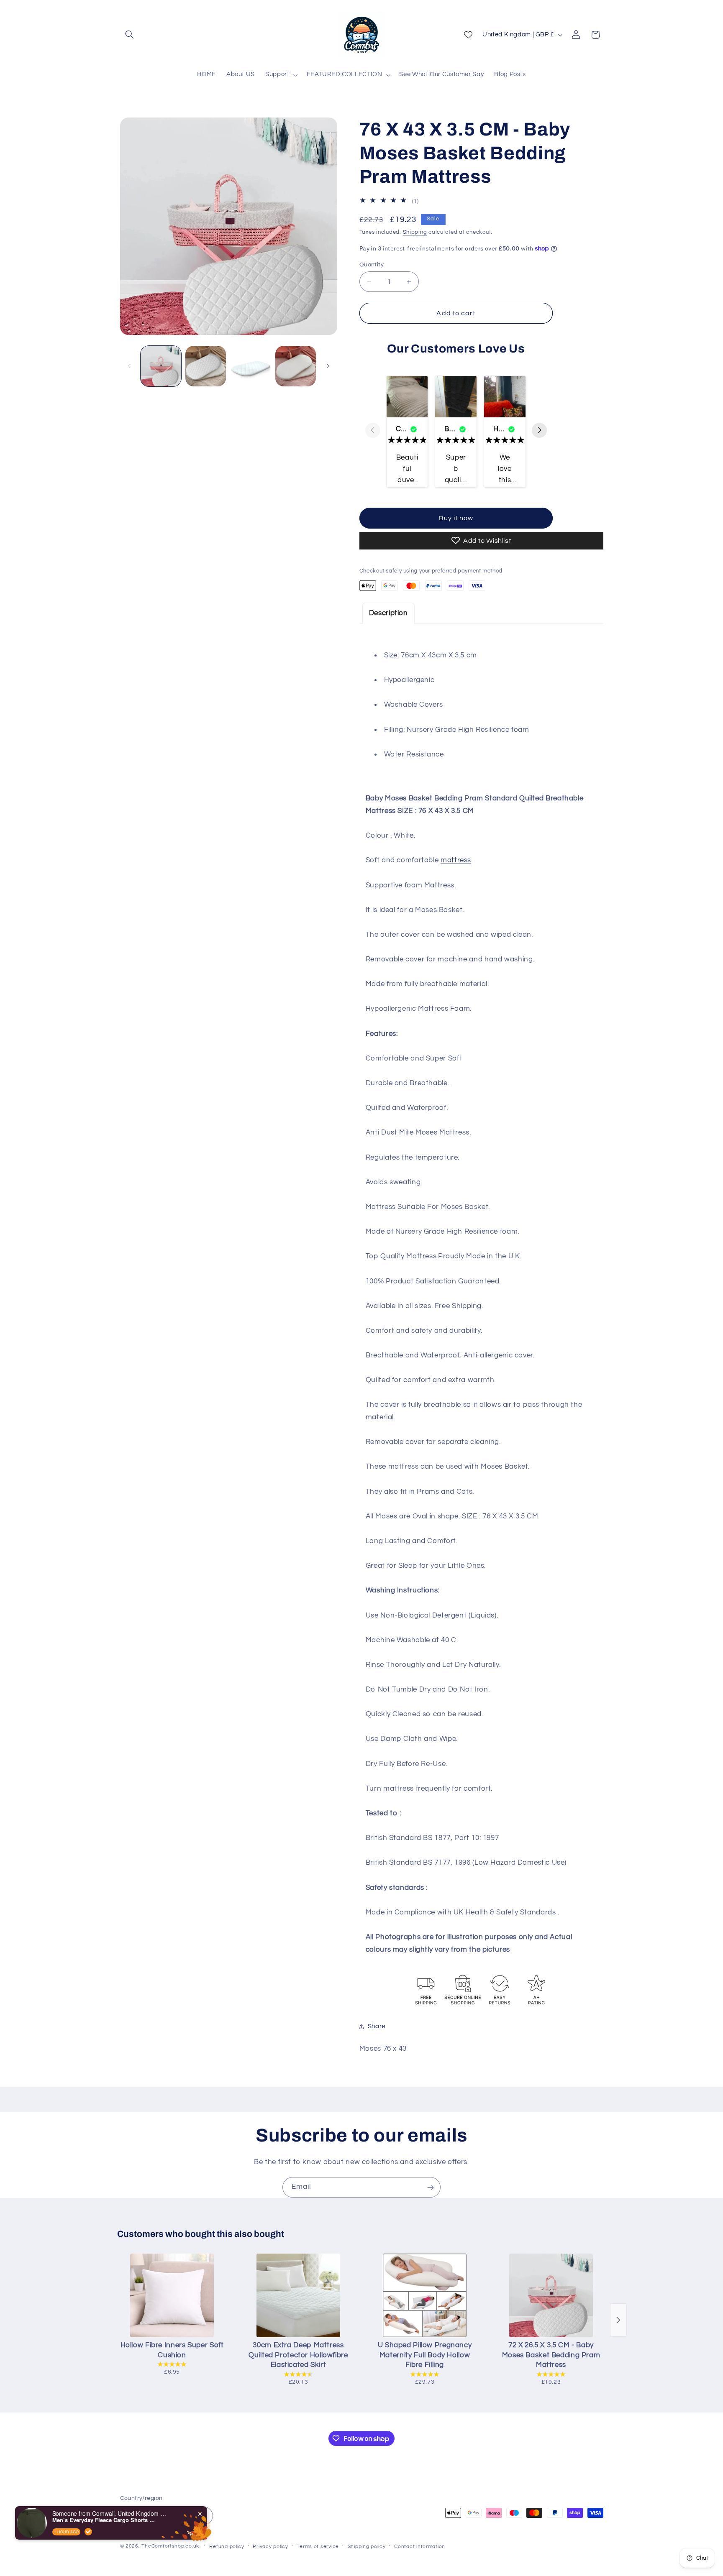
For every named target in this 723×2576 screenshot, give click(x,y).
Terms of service (318, 2547)
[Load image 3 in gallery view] (251, 366)
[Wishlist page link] (468, 35)
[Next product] (618, 2320)
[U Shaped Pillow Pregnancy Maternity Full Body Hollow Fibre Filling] (425, 2295)
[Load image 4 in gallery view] (296, 366)
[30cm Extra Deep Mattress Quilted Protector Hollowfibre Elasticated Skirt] (298, 2295)
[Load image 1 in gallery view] (161, 366)
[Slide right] (328, 366)
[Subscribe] (431, 2187)
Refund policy (227, 2547)
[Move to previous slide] (373, 431)
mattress (456, 860)
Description (388, 613)
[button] (130, 35)
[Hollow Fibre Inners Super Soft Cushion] (172, 2295)
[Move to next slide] (539, 431)
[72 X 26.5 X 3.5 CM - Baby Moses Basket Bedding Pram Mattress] (551, 2295)
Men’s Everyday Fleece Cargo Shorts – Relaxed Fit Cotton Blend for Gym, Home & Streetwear (105, 2520)
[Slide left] (129, 366)
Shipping (415, 232)
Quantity (372, 265)
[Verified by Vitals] (88, 2532)
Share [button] (377, 2026)
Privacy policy (270, 2547)
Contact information (420, 2547)
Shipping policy (367, 2547)
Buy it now (456, 518)
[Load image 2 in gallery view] (206, 366)
